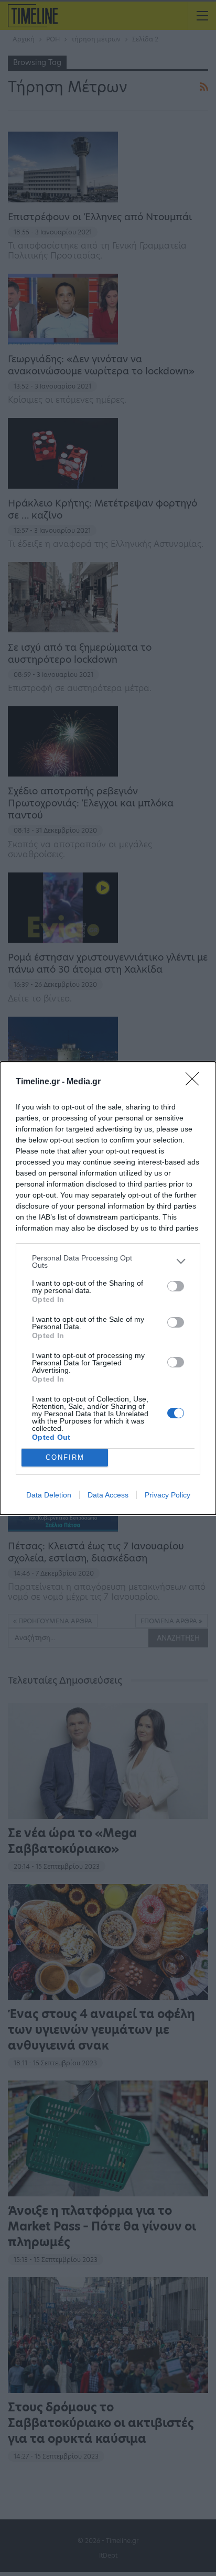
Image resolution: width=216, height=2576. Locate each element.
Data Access (108, 1495)
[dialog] (108, 1288)
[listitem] (108, 1262)
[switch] (176, 1286)
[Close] (196, 1082)
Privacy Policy (168, 1495)
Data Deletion (49, 1495)
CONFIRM (65, 1457)
